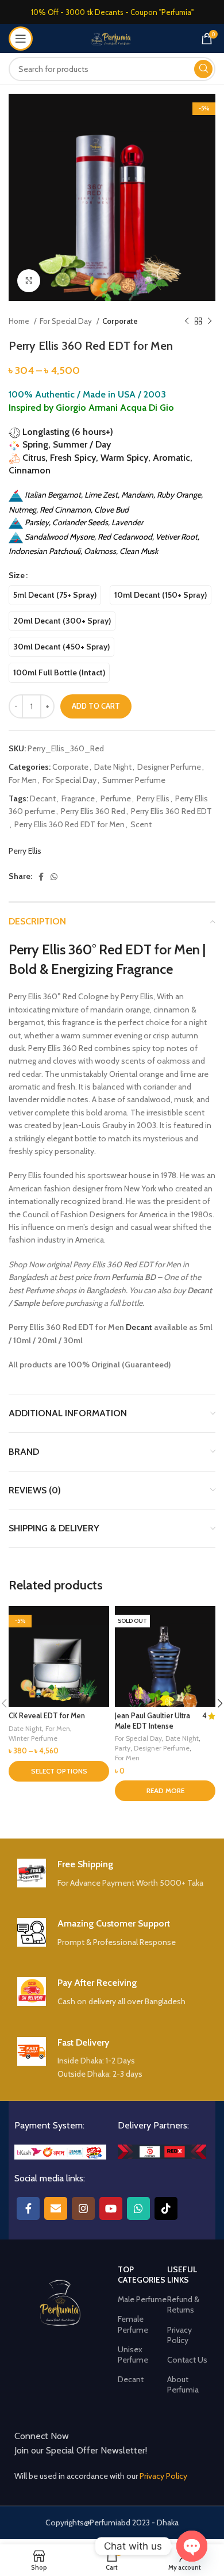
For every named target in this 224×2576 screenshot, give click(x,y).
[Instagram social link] (83, 2208)
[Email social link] (56, 2208)
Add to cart (96, 706)
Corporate (120, 321)
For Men (23, 780)
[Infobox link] (112, 1874)
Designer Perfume (169, 767)
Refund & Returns (183, 2304)
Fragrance (78, 798)
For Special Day (67, 321)
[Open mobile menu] (21, 39)
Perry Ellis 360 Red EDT (171, 811)
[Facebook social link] (41, 877)
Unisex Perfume (133, 2355)
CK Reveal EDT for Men (47, 1716)
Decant (43, 798)
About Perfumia (183, 2384)
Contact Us (187, 2360)
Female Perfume (133, 2324)
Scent (141, 824)
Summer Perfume (134, 780)
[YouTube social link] (111, 2208)
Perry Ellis (153, 798)
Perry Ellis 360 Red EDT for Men (69, 824)
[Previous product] (187, 322)
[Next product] (210, 322)
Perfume (116, 798)
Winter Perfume (33, 1738)
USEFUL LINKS (182, 2275)
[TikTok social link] (166, 2208)
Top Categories (142, 2275)
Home (20, 321)
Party (123, 1748)
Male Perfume (142, 2299)
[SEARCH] (203, 69)
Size (17, 575)
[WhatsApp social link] (54, 877)
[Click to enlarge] (29, 281)
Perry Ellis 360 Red (93, 811)
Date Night (113, 767)
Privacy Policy (179, 2335)
